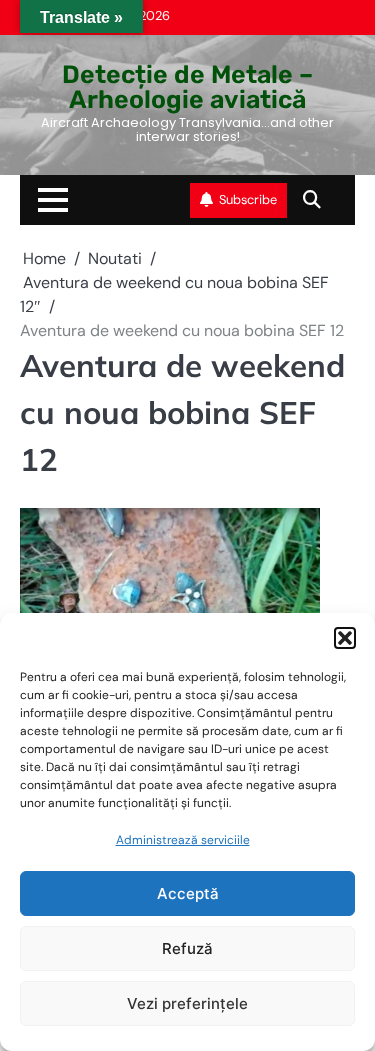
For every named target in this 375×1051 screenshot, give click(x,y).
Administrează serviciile (183, 840)
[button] (345, 638)
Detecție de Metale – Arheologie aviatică (187, 87)
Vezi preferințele (187, 1003)
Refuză (187, 948)
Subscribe (248, 199)
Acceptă (188, 893)
